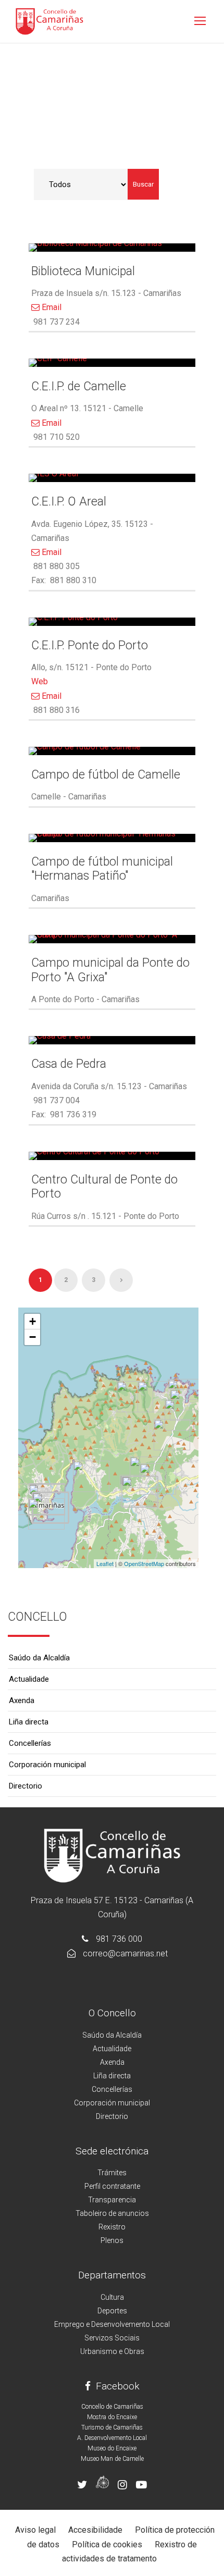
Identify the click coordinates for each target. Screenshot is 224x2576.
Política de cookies (107, 2544)
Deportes (112, 2311)
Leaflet (105, 1563)
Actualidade (29, 1679)
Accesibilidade (95, 2530)
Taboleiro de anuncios (112, 2213)
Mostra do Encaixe (112, 2417)
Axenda (22, 1700)
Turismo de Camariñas (112, 2427)
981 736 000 (119, 1939)
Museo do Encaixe (112, 2448)
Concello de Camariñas (112, 2407)
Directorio (26, 1786)
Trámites (112, 2173)
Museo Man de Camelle (112, 2459)
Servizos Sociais (112, 2338)
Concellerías (30, 1743)
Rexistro (112, 2227)
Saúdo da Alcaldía (39, 1658)
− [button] (33, 1337)
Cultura (112, 2297)
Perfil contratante (112, 2186)
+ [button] (33, 1321)
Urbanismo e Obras (112, 2351)
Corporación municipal (47, 1765)
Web (40, 681)
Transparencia (112, 2200)
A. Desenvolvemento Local (112, 2438)
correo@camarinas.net (125, 1953)
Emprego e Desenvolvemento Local (112, 2324)
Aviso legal (35, 2530)
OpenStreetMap (144, 1563)
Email (51, 307)
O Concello (112, 2013)
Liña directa (29, 1722)
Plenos (112, 2240)
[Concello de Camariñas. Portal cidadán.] (49, 21)
